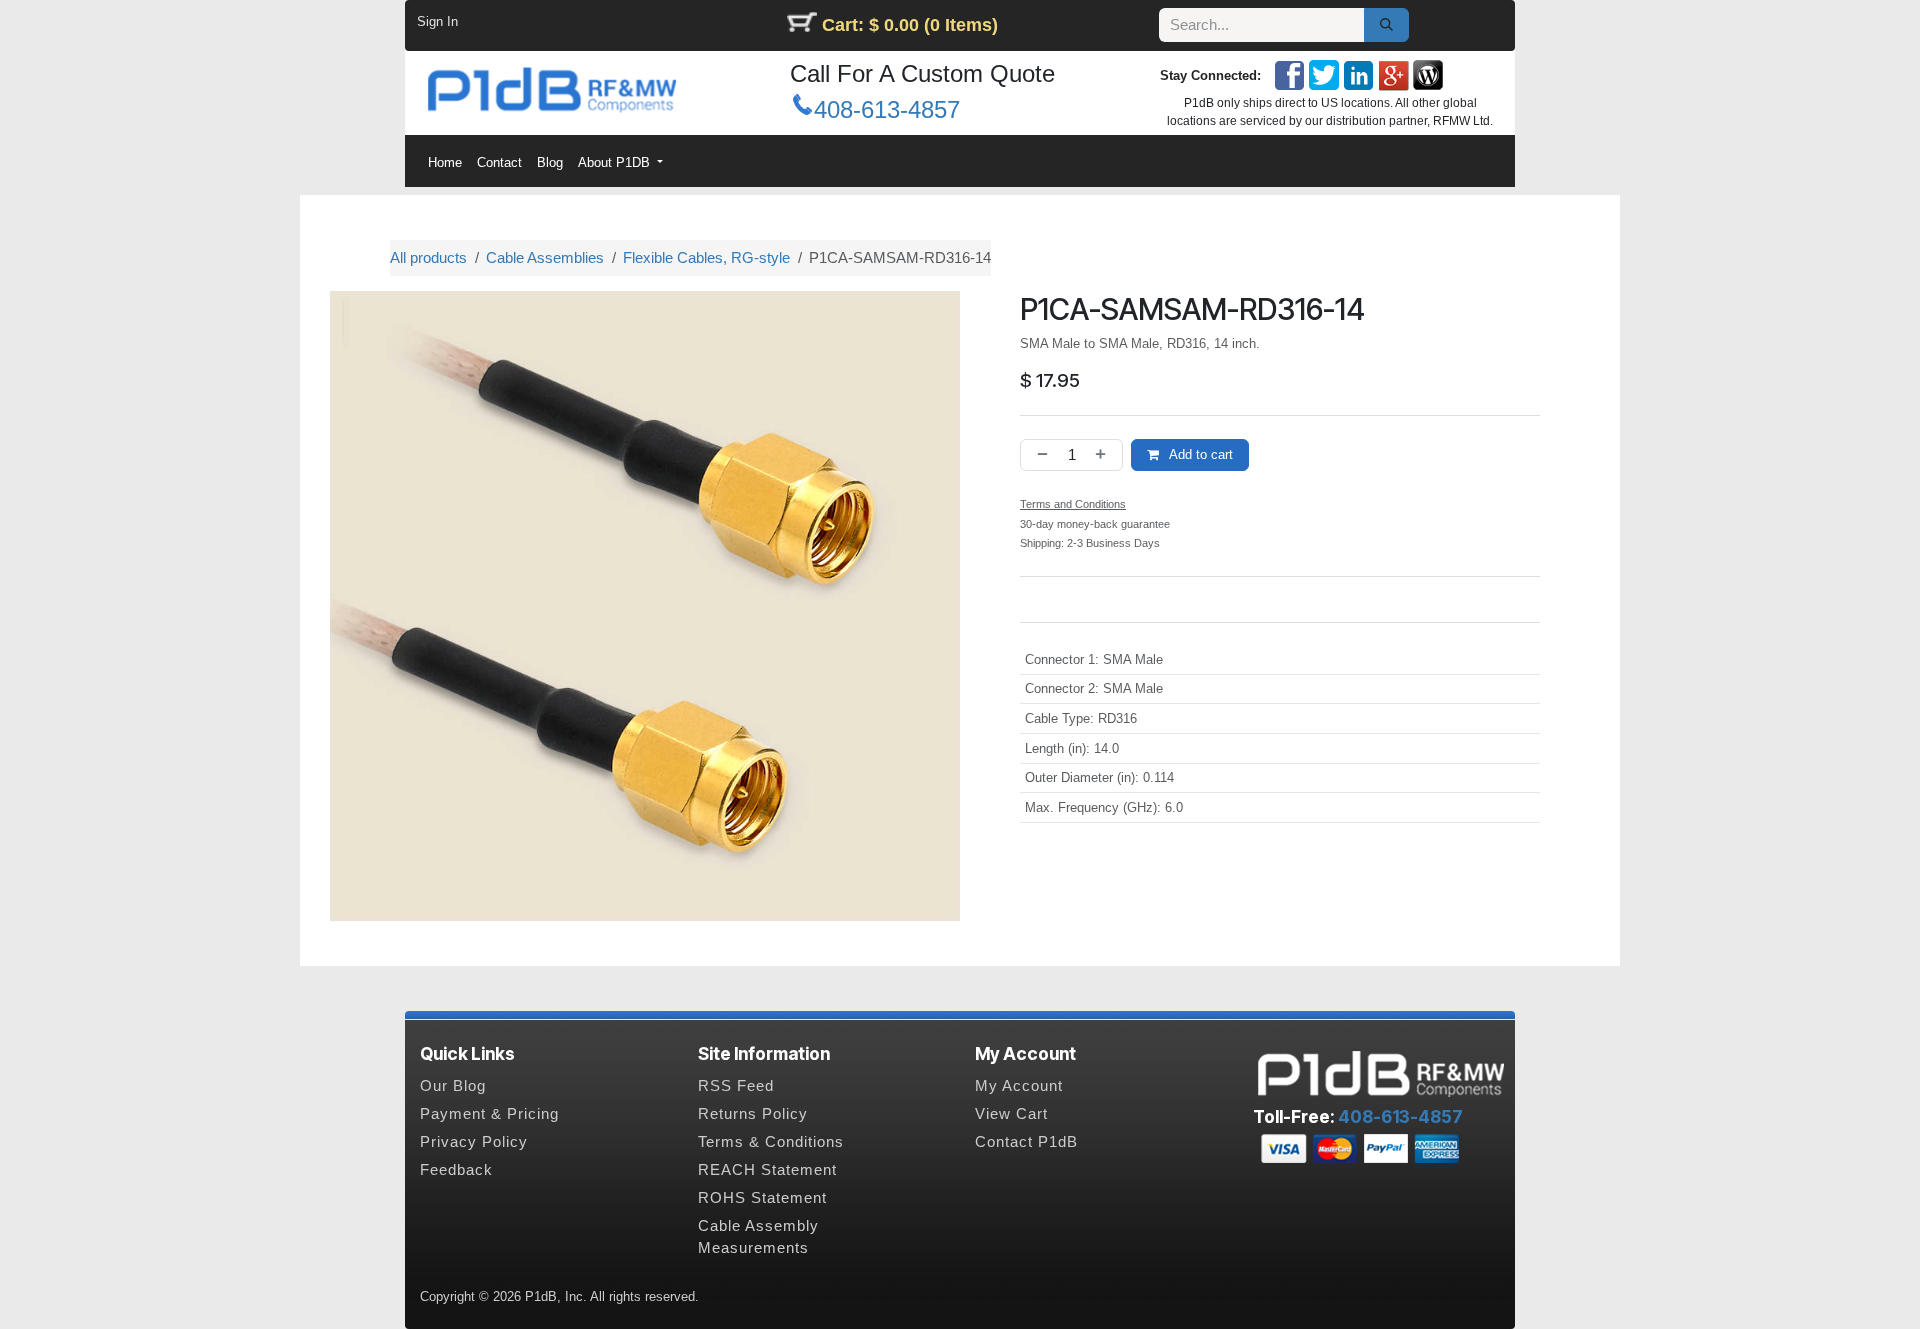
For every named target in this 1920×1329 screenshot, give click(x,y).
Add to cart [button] (1199, 454)
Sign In (437, 21)
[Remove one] (1039, 455)
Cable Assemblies (545, 257)
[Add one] (1105, 455)
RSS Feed (736, 1086)
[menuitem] (444, 162)
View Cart (1011, 1114)
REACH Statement (767, 1170)
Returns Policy (753, 1114)
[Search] (1386, 25)
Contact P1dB (1026, 1142)
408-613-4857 (887, 109)
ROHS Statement (762, 1198)
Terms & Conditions (771, 1142)
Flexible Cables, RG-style (706, 257)
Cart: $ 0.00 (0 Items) (910, 25)
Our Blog (453, 1086)
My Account (1019, 1086)
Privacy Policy (474, 1142)
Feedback (456, 1170)
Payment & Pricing (489, 1114)
